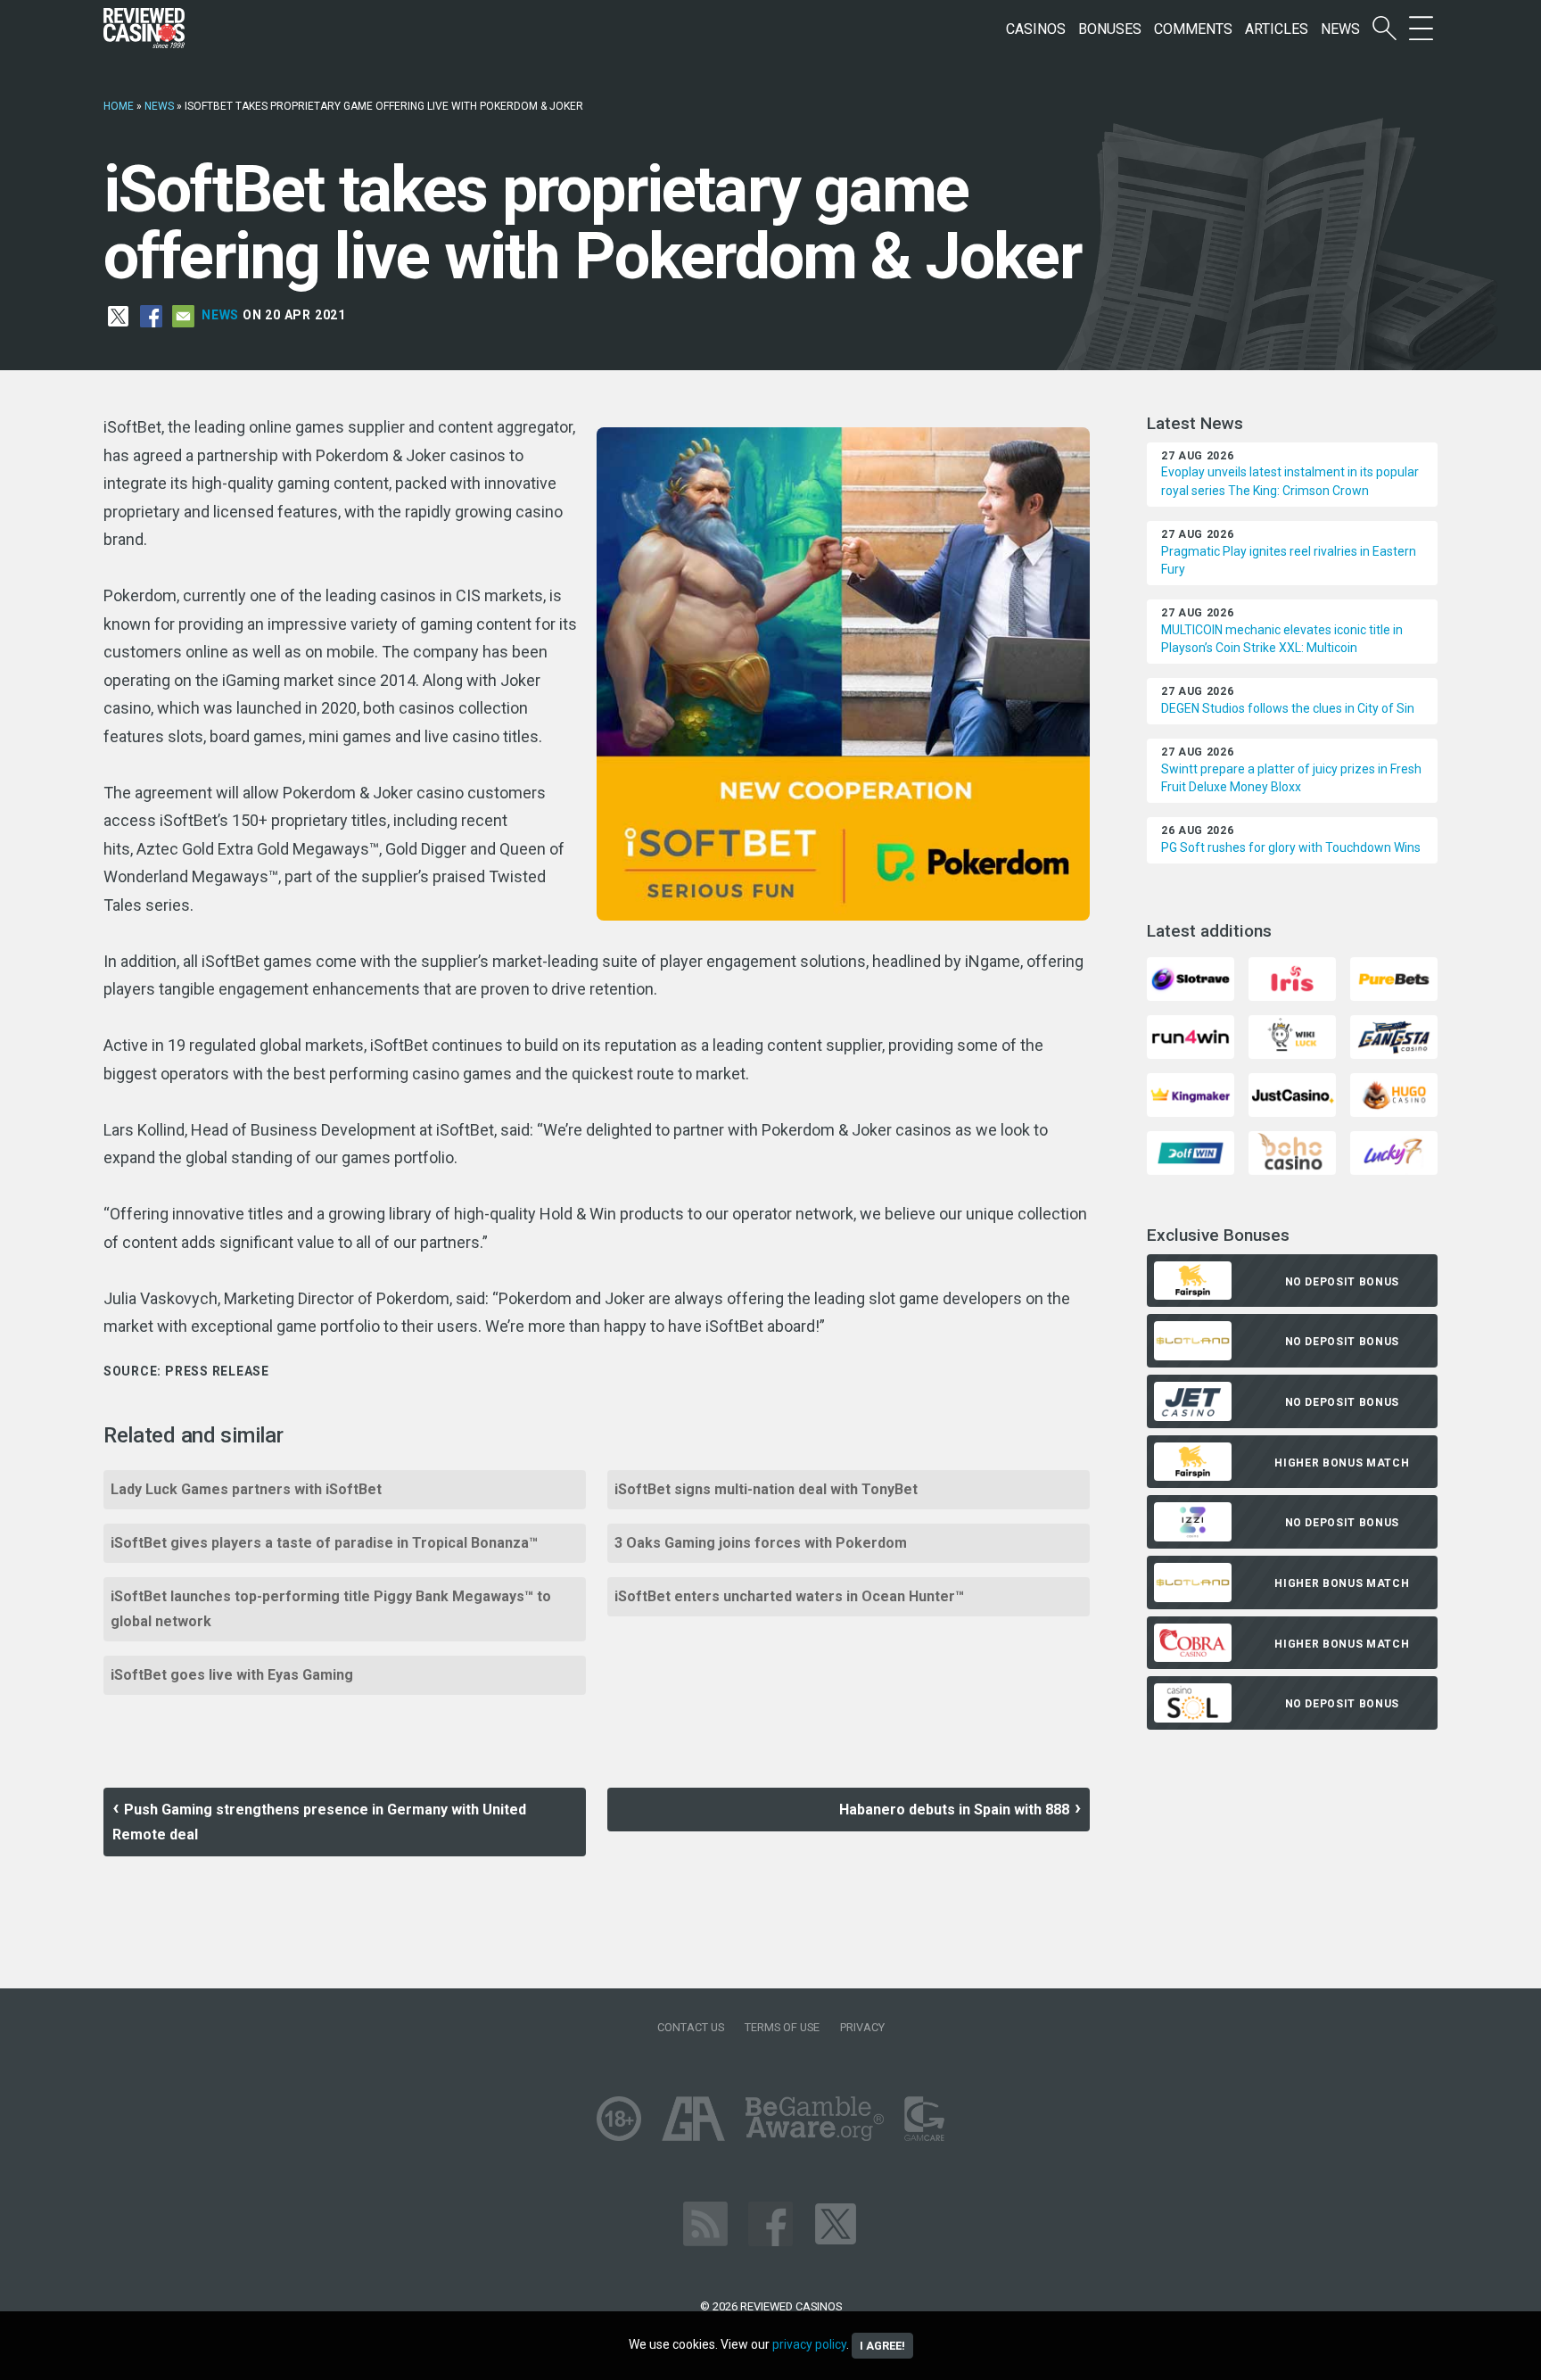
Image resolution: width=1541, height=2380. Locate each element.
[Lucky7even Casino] (1394, 1152)
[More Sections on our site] (1421, 29)
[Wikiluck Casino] (1292, 1036)
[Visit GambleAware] (815, 2118)
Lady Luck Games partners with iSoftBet (246, 1489)
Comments (1193, 29)
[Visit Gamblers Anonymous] (693, 2118)
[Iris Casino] (1292, 978)
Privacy (862, 2027)
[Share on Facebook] (151, 315)
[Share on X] (118, 315)
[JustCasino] (1292, 1094)
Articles (1277, 29)
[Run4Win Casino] (1191, 1036)
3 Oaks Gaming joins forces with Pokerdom (761, 1543)
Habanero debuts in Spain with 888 (954, 1810)
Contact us (691, 2027)
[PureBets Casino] (1394, 978)
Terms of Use (782, 2027)
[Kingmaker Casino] (1191, 1094)
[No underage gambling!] (619, 2118)
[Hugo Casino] (1394, 1094)
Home (119, 106)
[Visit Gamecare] (924, 2118)
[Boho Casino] (1292, 1152)
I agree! (882, 2346)
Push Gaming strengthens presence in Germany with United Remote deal (319, 1822)
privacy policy (809, 2344)
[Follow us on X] (836, 2223)
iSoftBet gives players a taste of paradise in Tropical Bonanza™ (324, 1543)
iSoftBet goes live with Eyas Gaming (232, 1675)
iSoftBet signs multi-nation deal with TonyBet (766, 1489)
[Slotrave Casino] (1191, 978)
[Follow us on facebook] (770, 2223)
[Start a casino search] (1384, 29)
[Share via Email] (183, 315)
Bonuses (1110, 29)
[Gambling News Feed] (705, 2223)
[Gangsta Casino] (1394, 1036)
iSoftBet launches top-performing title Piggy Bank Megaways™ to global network (331, 1609)
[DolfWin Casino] (1191, 1152)
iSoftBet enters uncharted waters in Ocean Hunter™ (789, 1596)
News (1340, 29)
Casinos (1036, 29)
